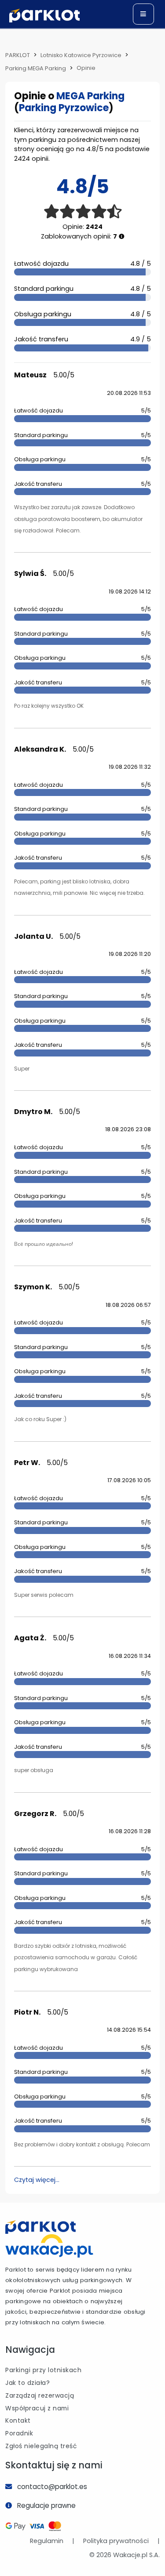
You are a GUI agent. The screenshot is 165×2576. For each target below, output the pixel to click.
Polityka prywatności (116, 2541)
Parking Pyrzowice (64, 108)
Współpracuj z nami (37, 2408)
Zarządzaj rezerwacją (40, 2395)
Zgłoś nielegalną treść (41, 2446)
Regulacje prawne (46, 2505)
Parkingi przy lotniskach (43, 2370)
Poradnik (19, 2433)
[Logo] (44, 16)
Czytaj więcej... (37, 2180)
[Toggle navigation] (143, 14)
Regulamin (47, 2541)
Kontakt (18, 2420)
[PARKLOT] (40, 2227)
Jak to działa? (27, 2383)
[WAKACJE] (49, 2245)
